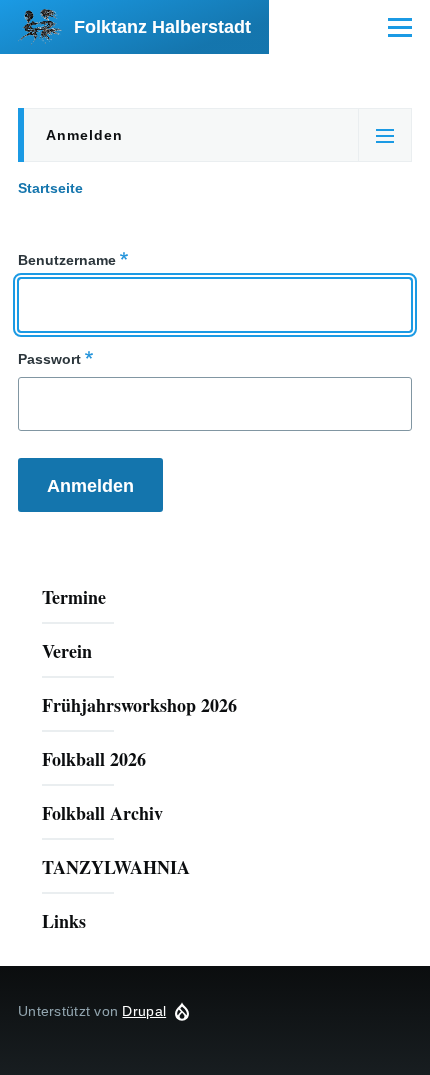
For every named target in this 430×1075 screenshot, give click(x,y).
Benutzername (67, 260)
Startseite (50, 188)
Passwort (49, 359)
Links (64, 921)
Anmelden (84, 135)
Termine (74, 597)
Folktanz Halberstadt (162, 27)
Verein (67, 651)
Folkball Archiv (102, 813)
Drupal (144, 1011)
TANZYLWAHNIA (116, 867)
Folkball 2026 (94, 759)
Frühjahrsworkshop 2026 (139, 705)
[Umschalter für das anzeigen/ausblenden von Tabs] (385, 135)
